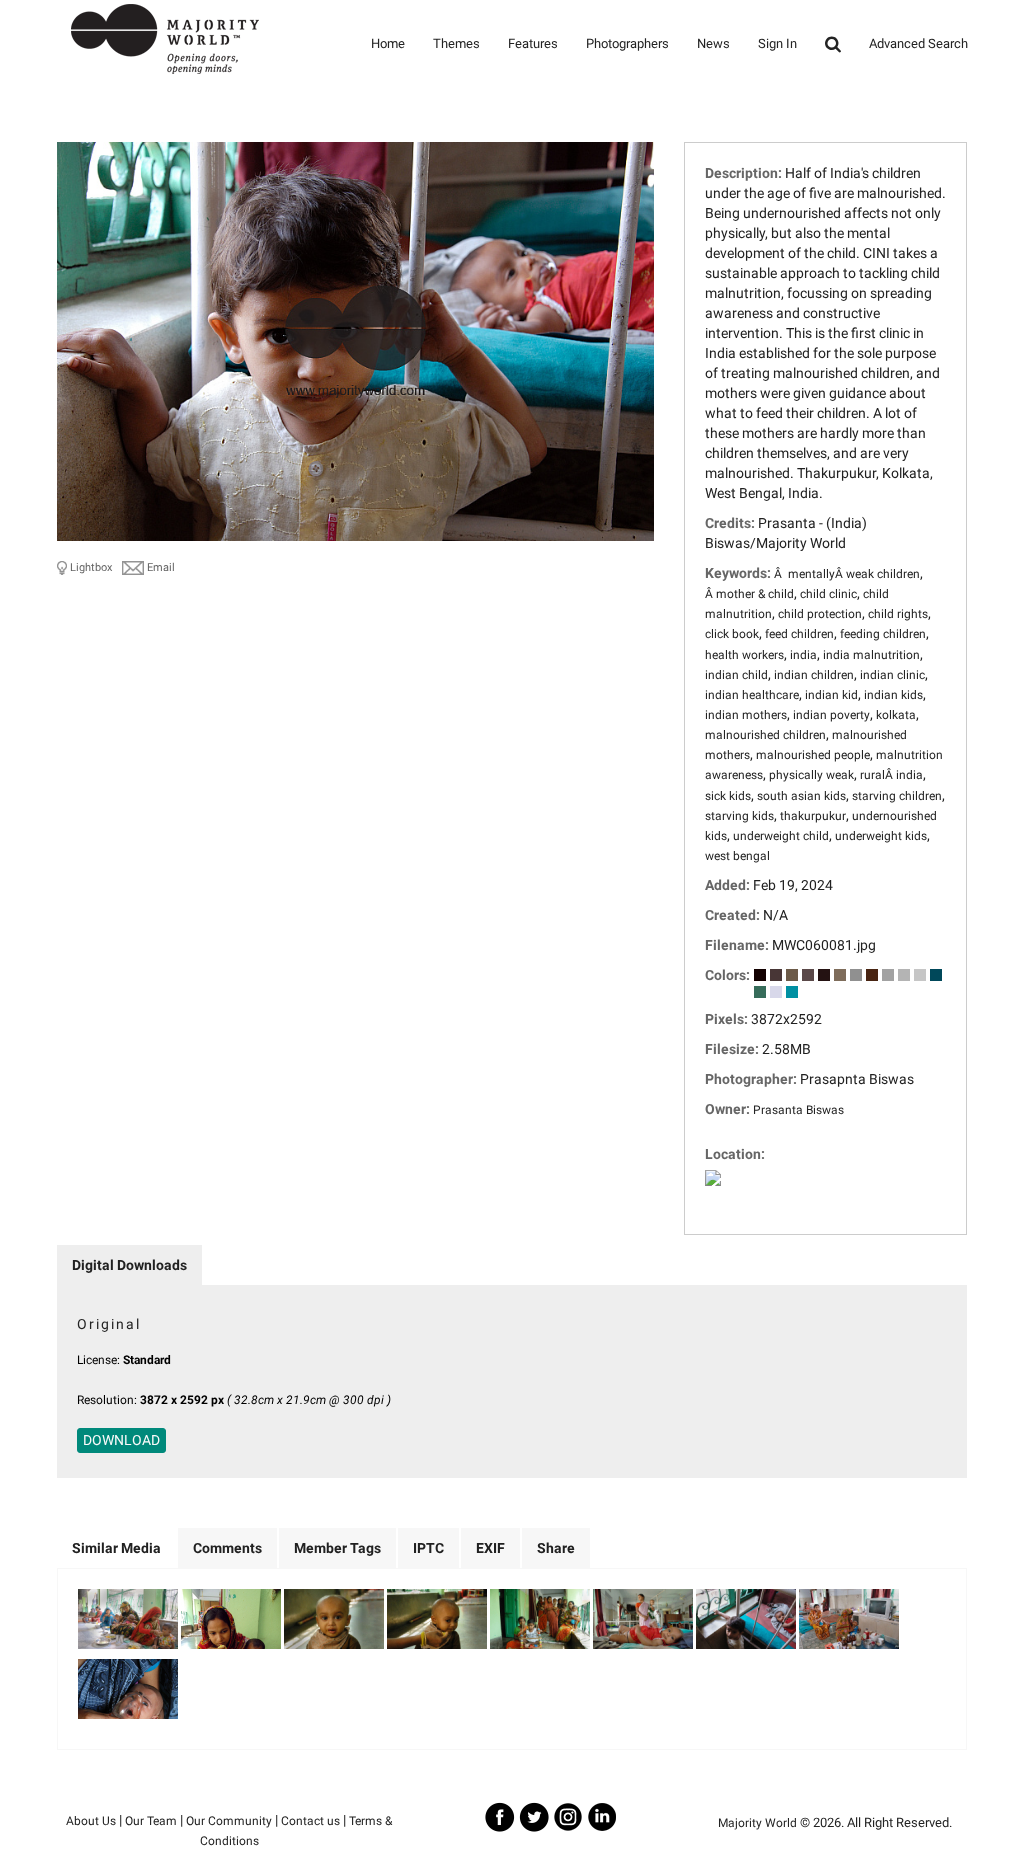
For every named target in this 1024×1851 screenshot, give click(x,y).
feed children (799, 634)
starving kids (739, 816)
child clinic (828, 594)
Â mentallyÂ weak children (847, 574)
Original (109, 1324)
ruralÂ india (891, 775)
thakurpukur (813, 816)
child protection (820, 614)
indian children (814, 675)
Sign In (777, 43)
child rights (898, 614)
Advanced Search (918, 43)
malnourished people (813, 755)
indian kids (893, 695)
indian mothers (746, 715)
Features (533, 43)
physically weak (811, 775)
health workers (744, 655)
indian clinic (892, 675)
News (713, 43)
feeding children (883, 634)
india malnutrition (871, 655)
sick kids (728, 796)
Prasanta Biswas (798, 1110)
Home (388, 43)
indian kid (831, 695)
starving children (897, 796)
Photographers (627, 43)
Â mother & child (749, 594)
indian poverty (831, 715)
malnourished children (765, 735)
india (803, 655)
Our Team (151, 1821)
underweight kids (881, 836)
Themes (456, 43)
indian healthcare (752, 695)
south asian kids (801, 796)
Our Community (229, 1821)
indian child (736, 675)
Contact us (310, 1821)
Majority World (757, 1823)
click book (732, 634)
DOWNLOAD (121, 1440)
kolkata (896, 715)
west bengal (737, 856)
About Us (91, 1821)
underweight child (781, 836)
